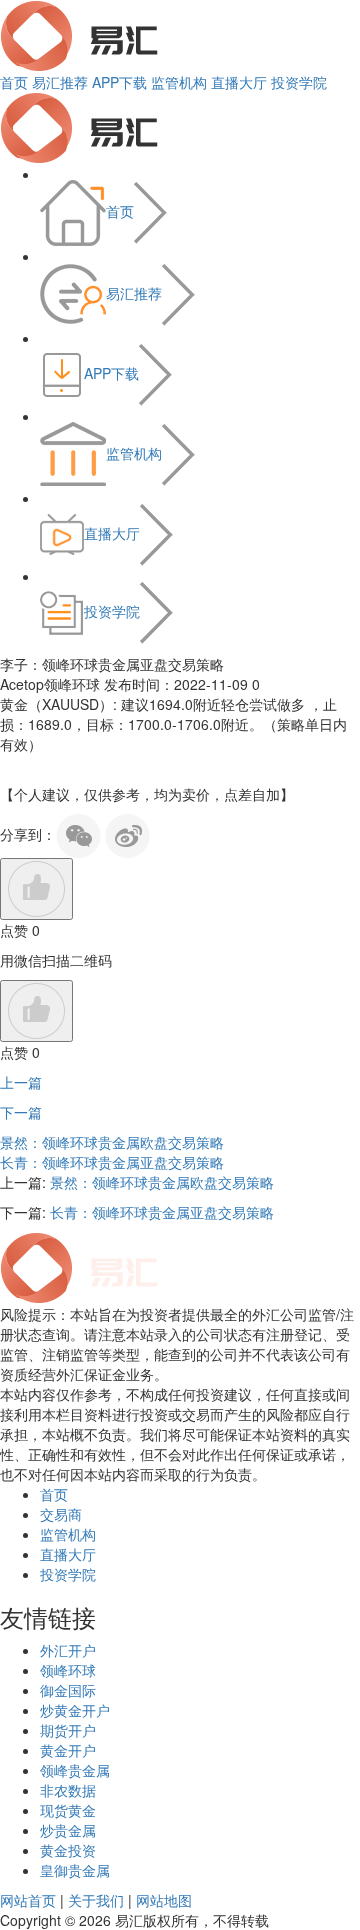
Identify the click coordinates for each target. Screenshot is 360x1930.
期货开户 (68, 1730)
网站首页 (28, 1900)
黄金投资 (68, 1850)
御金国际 (68, 1690)
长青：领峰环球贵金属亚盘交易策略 (112, 1162)
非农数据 (68, 1790)
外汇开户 (68, 1650)
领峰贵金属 (75, 1770)
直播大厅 (239, 82)
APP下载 (119, 82)
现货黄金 (68, 1810)
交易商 (61, 1514)
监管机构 (179, 82)
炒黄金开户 (75, 1710)
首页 (14, 82)
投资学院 (299, 82)
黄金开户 (68, 1750)
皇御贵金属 (75, 1870)
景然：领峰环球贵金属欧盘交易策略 (112, 1142)
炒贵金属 (68, 1830)
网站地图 (164, 1900)
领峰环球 (68, 1670)
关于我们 (96, 1900)
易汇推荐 (60, 82)
